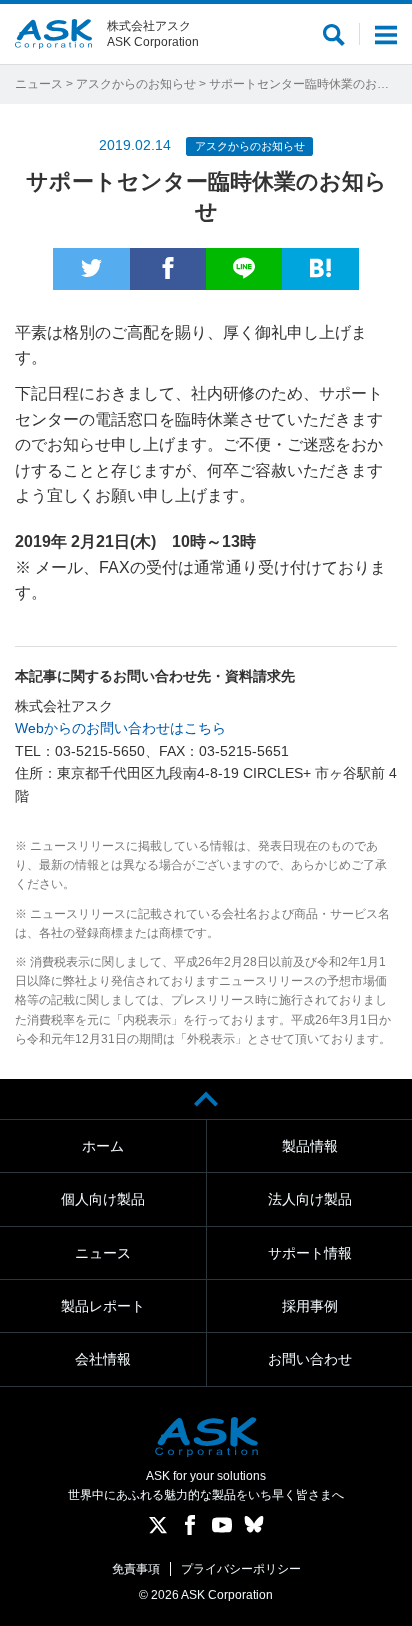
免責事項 (136, 1569)
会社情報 (103, 1359)
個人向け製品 (103, 1199)
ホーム (103, 1146)
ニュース (39, 84)
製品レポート (103, 1306)
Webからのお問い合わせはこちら (120, 728)
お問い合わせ (310, 1359)
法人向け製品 (310, 1199)
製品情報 (310, 1146)
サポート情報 (310, 1253)
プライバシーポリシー (241, 1569)
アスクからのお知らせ (136, 84)
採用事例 (310, 1306)
